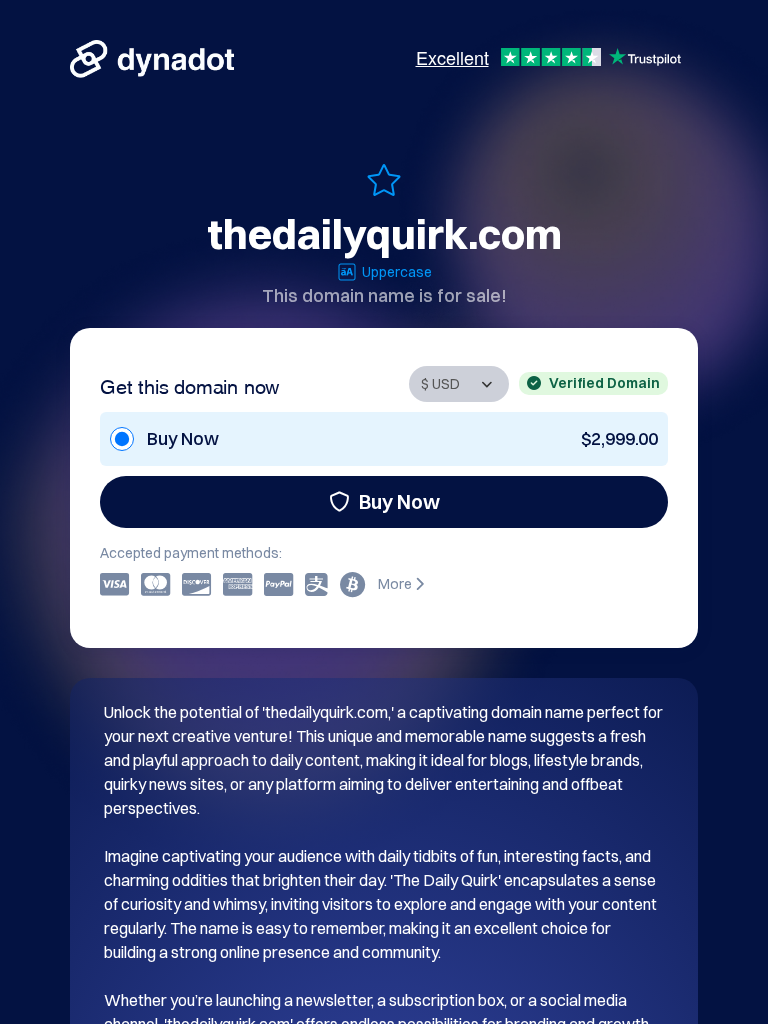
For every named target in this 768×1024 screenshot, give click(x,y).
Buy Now (399, 501)
